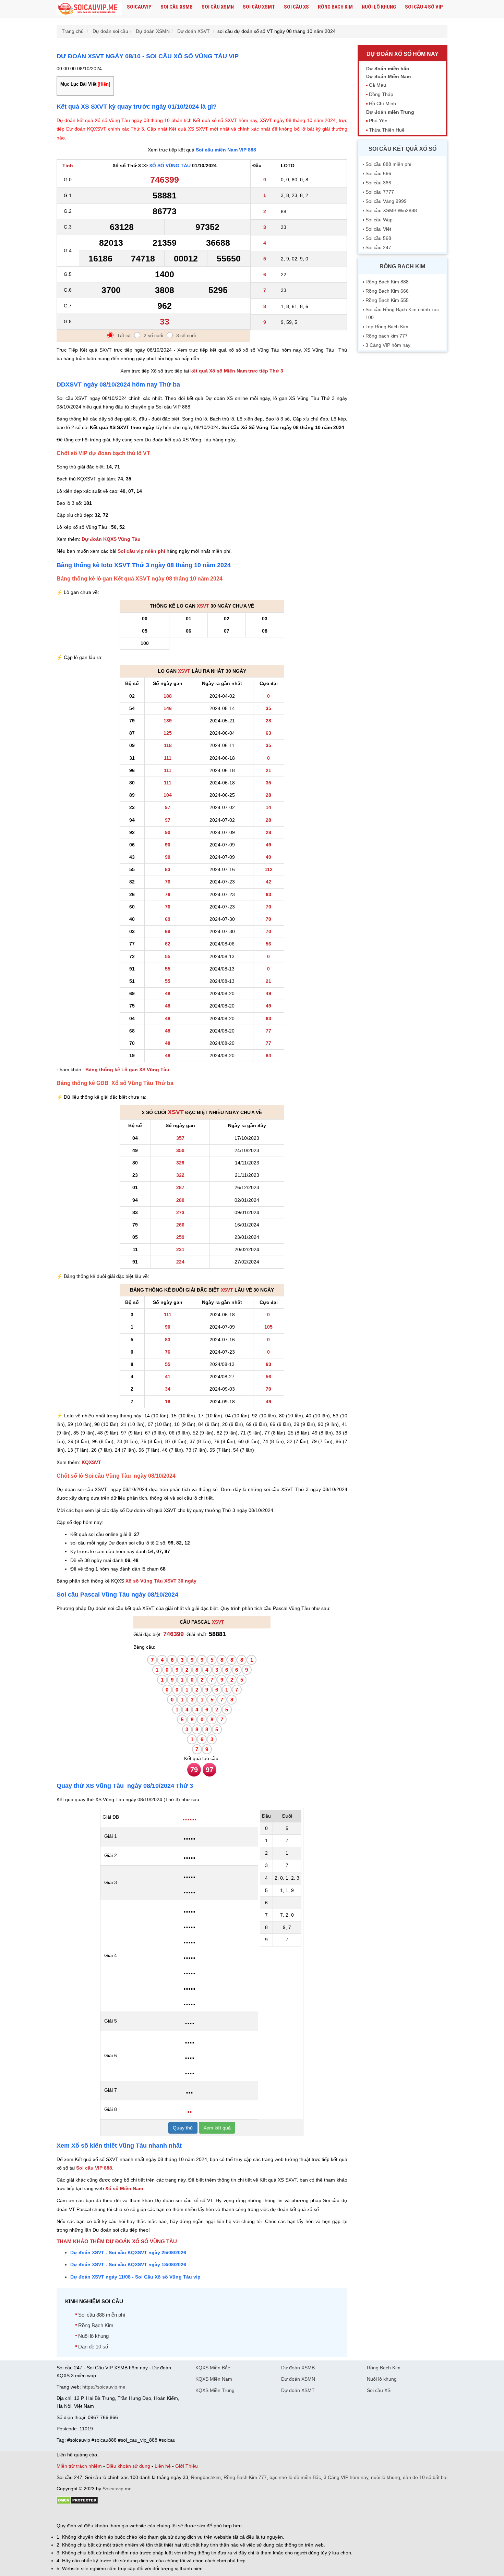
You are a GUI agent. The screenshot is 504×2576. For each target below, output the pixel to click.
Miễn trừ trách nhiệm (79, 2466)
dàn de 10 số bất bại (425, 2477)
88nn (96, 2514)
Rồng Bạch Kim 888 (387, 282)
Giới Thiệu (187, 2466)
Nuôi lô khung (379, 7)
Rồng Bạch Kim (335, 7)
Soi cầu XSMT (259, 7)
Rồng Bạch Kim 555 (387, 300)
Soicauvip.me (117, 2489)
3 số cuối (186, 335)
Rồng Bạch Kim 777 (245, 2477)
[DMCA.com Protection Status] (77, 2503)
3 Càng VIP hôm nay (388, 345)
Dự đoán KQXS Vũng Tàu (111, 539)
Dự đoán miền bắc (388, 69)
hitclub (171, 2514)
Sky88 (117, 2514)
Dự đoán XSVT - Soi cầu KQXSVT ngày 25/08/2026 (128, 2253)
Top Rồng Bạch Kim (387, 327)
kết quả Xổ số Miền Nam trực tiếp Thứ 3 (237, 371)
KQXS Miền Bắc (213, 2368)
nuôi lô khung (386, 2477)
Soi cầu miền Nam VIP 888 (226, 150)
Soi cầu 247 (378, 247)
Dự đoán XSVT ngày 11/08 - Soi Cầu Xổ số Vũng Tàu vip (135, 2277)
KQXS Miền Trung (215, 2390)
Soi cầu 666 (378, 173)
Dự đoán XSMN (298, 2379)
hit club (64, 2514)
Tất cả (124, 335)
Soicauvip (139, 7)
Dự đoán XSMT (298, 2390)
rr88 (129, 2514)
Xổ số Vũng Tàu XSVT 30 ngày (161, 1581)
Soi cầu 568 (378, 238)
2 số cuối (153, 335)
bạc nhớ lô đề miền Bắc (295, 2477)
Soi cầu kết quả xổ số (403, 149)
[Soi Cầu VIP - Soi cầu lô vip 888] (89, 9)
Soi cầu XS (296, 7)
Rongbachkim (206, 2477)
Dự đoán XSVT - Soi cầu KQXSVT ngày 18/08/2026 (128, 2264)
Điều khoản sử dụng (128, 2466)
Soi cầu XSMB (177, 7)
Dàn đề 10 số (93, 2347)
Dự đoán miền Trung (390, 112)
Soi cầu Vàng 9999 (386, 201)
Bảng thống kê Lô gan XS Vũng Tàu (127, 1070)
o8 (106, 2514)
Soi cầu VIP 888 (94, 2168)
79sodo (81, 2514)
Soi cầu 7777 (380, 192)
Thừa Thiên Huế (387, 130)
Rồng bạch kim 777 (387, 336)
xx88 (140, 2514)
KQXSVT (91, 1462)
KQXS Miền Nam (214, 2379)
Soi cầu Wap (379, 220)
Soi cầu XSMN (218, 7)
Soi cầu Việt (378, 229)
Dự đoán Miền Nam (388, 76)
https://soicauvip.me (104, 2387)
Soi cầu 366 (378, 183)
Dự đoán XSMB (298, 2368)
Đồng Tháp (381, 94)
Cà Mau (377, 85)
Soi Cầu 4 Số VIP (424, 7)
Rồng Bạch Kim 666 (387, 291)
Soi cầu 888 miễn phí (102, 2315)
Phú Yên (378, 121)
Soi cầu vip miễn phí (141, 551)
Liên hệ (163, 2466)
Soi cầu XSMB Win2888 (391, 210)
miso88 (155, 2514)
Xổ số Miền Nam (124, 2188)
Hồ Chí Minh (382, 103)
